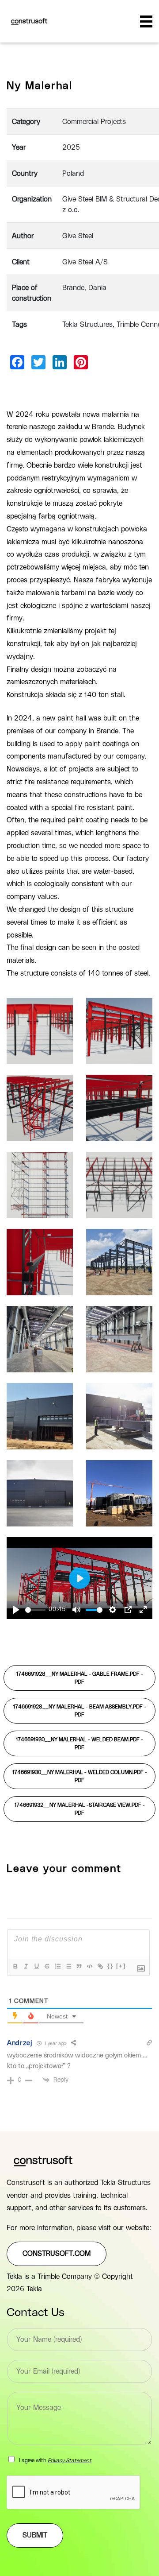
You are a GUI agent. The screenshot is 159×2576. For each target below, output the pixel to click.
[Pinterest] (81, 362)
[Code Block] (89, 1966)
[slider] (35, 1610)
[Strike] (47, 1966)
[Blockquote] (79, 1966)
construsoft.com (57, 2254)
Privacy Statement (70, 2460)
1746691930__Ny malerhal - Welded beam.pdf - (79, 1743)
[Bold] (15, 1966)
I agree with (55, 2460)
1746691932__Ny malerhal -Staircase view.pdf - (80, 1809)
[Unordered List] (68, 1966)
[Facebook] (17, 362)
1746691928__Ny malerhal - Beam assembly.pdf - (80, 1711)
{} (110, 1966)
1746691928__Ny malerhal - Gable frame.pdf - (80, 1678)
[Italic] (26, 1966)
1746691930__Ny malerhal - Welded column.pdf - (80, 1776)
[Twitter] (38, 362)
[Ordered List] (57, 1966)
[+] (121, 1966)
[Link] (100, 1966)
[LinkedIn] (60, 362)
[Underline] (36, 1966)
